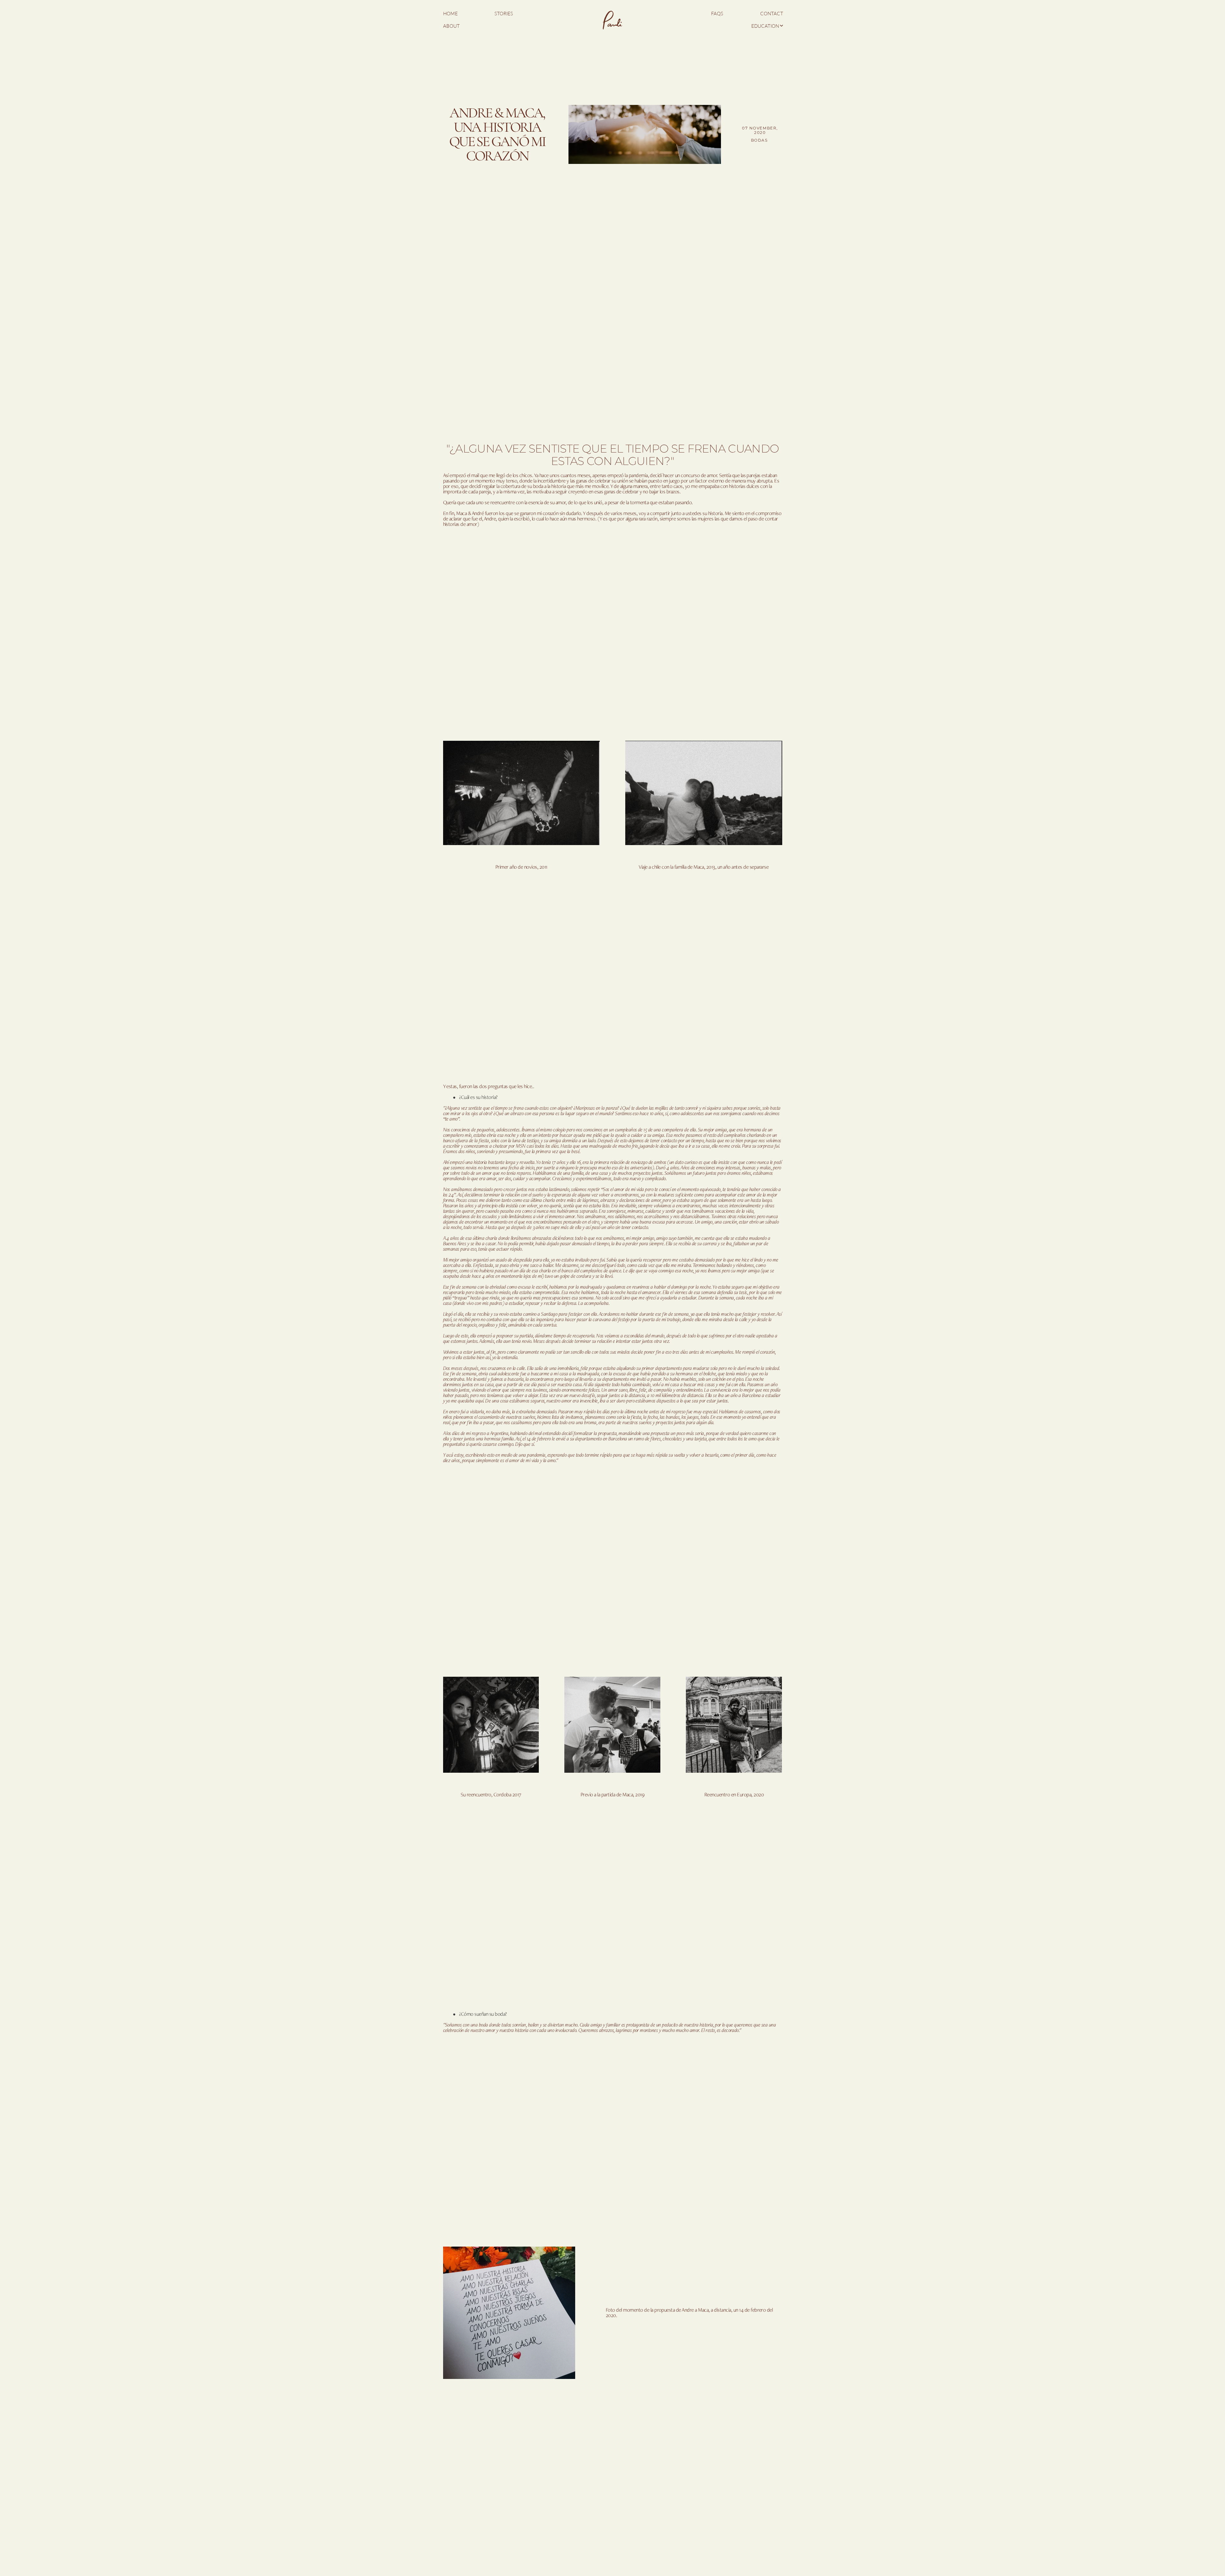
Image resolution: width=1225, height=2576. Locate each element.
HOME (450, 14)
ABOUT (451, 26)
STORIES (504, 14)
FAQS (717, 14)
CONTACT (772, 14)
